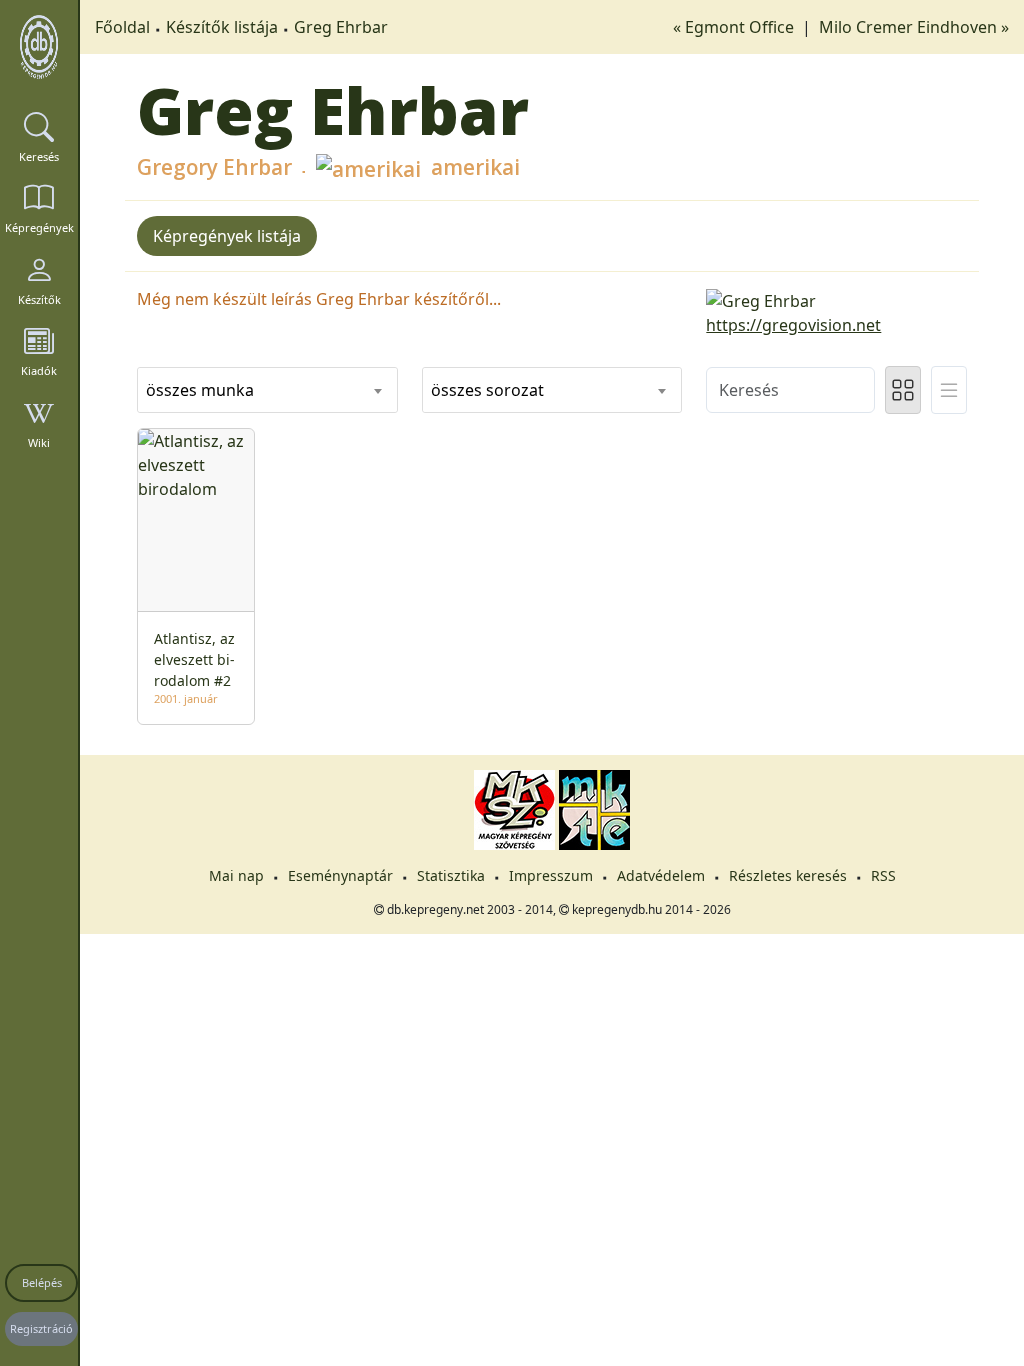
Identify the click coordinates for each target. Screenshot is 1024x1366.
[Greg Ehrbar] (836, 299)
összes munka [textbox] (200, 390)
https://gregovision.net (793, 325)
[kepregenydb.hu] (39, 47)
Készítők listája (222, 27)
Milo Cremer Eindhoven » (914, 27)
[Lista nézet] (949, 390)
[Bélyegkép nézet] (903, 390)
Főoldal (122, 27)
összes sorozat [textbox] (487, 390)
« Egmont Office (735, 27)
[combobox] (267, 390)
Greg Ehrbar (341, 27)
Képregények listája (227, 236)
